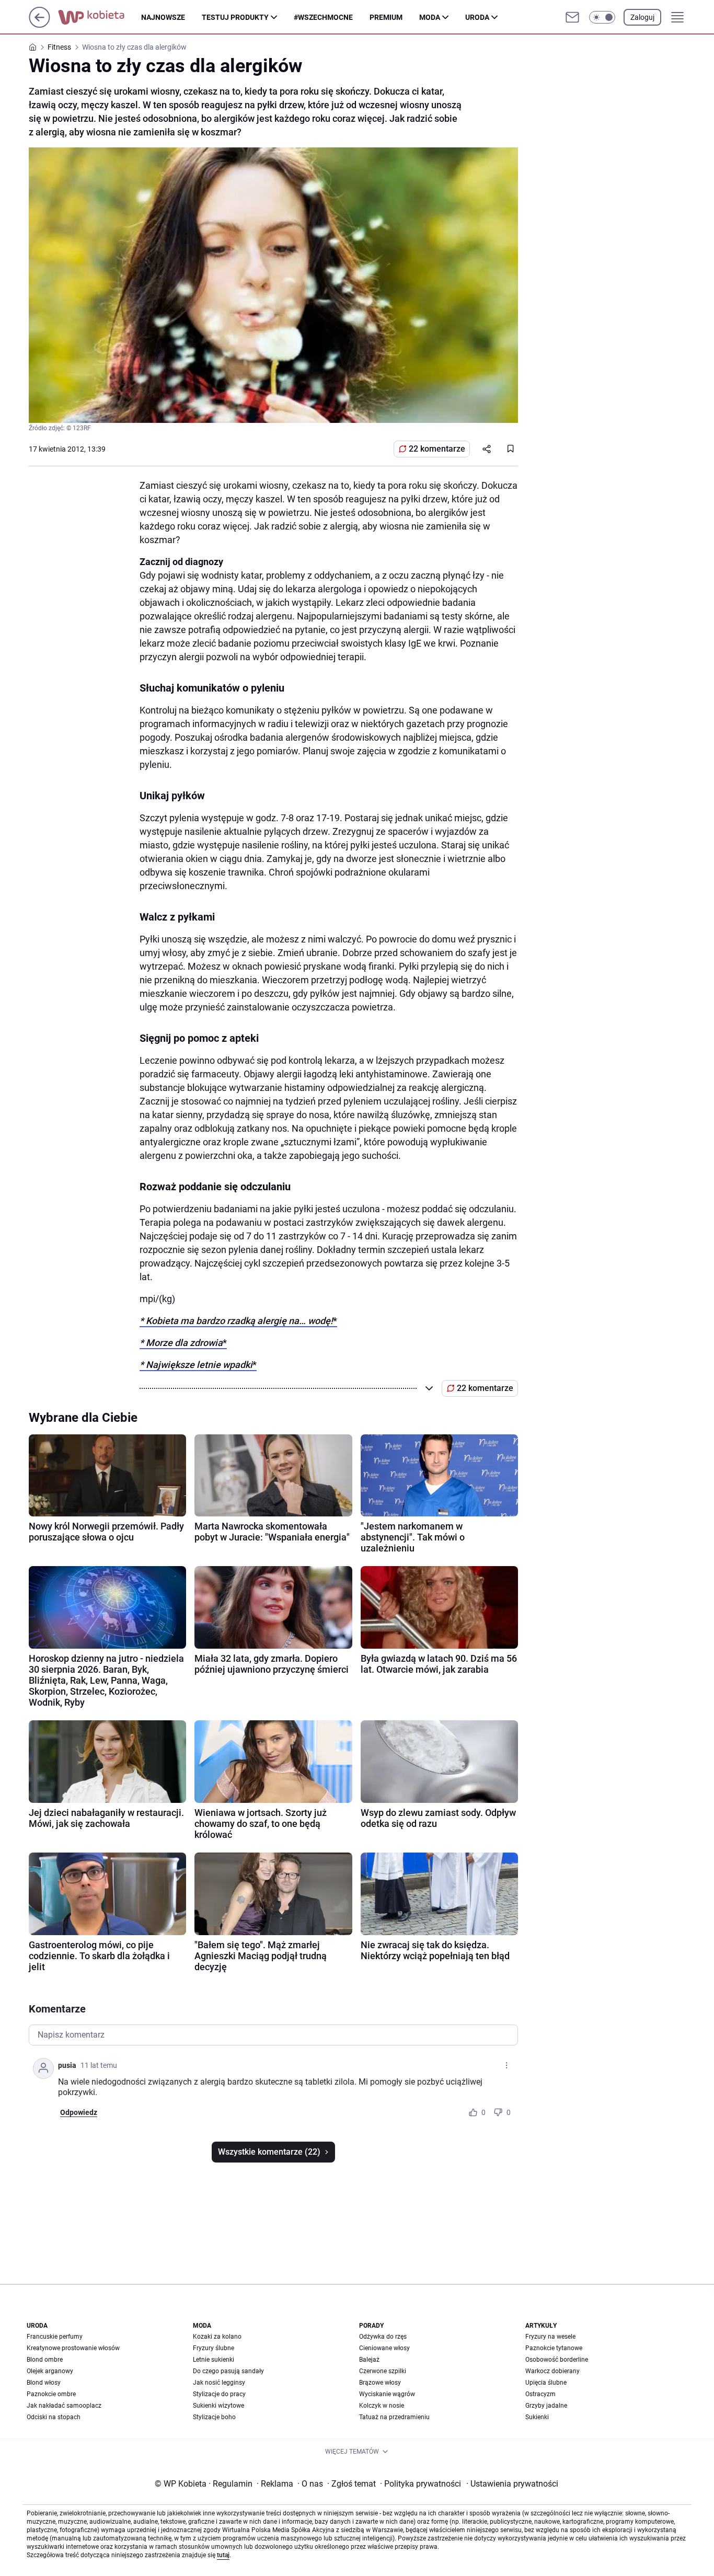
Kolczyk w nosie (382, 2406)
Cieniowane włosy (384, 2348)
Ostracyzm (540, 2394)
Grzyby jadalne (546, 2406)
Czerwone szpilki (383, 2371)
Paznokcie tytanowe (554, 2348)
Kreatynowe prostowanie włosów (73, 2348)
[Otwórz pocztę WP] (572, 17)
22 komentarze (437, 449)
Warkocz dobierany (552, 2371)
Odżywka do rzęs (383, 2337)
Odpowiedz (79, 2112)
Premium (386, 17)
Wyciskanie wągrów (387, 2394)
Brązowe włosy (380, 2383)
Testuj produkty (235, 17)
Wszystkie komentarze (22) (269, 2152)
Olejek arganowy (50, 2371)
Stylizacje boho (214, 2417)
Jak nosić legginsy (219, 2383)
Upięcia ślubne (546, 2383)
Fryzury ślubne (214, 2348)
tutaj (223, 2555)
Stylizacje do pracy (219, 2394)
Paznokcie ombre (51, 2394)
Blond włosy (44, 2383)
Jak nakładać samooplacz (64, 2406)
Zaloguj (642, 17)
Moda (430, 17)
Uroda (477, 17)
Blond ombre (45, 2360)
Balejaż (369, 2360)
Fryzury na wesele (550, 2337)
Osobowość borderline (557, 2360)
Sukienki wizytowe (218, 2406)
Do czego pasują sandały (228, 2371)
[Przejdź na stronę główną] (39, 25)
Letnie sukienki (214, 2360)
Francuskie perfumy (55, 2337)
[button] (602, 17)
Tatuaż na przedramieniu (394, 2417)
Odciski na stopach (54, 2417)
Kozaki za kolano (217, 2337)
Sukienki (537, 2417)
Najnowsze (163, 17)
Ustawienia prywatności (512, 2484)
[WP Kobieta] (100, 17)
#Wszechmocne (323, 17)
